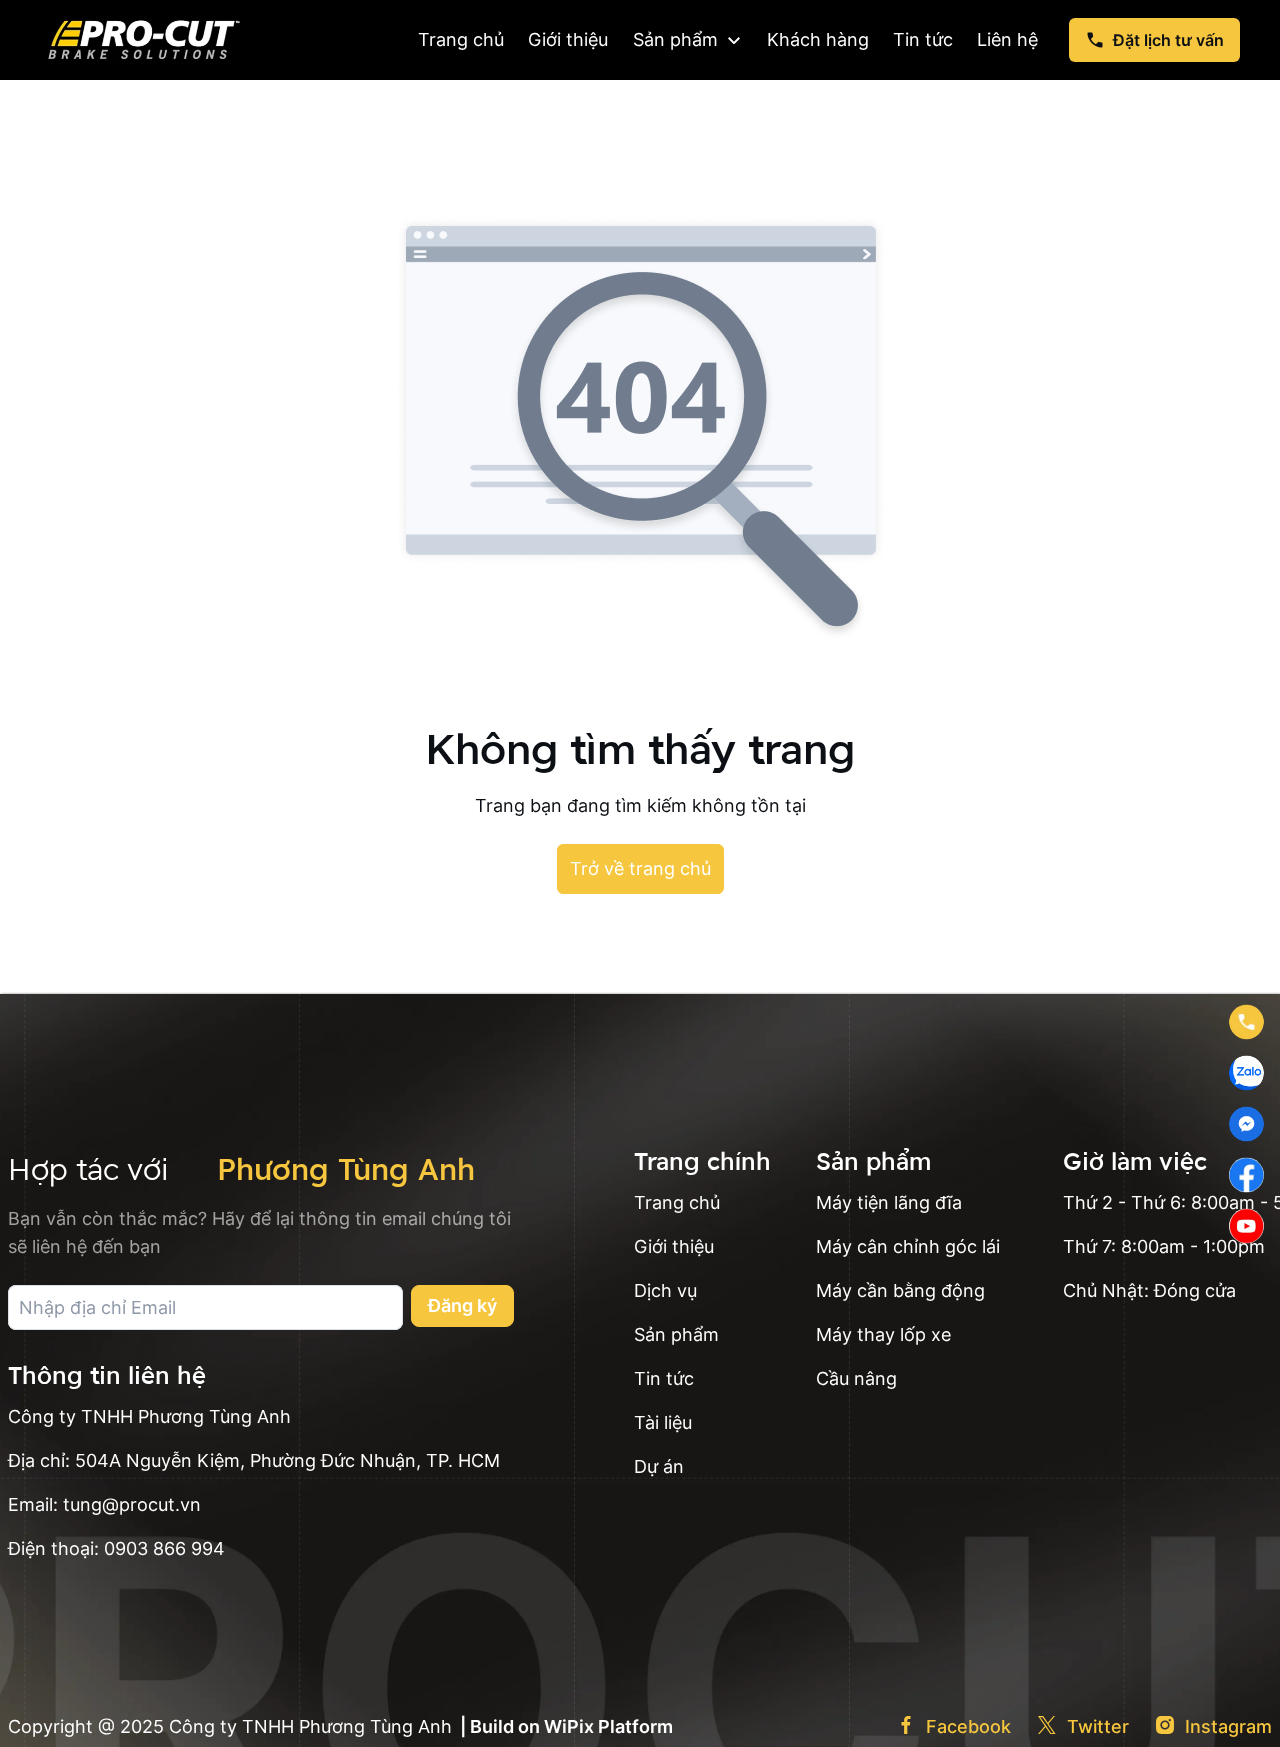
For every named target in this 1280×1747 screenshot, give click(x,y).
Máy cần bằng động (900, 1290)
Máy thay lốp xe (883, 1334)
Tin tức (664, 1378)
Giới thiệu (674, 1246)
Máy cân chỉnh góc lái (908, 1246)
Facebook (968, 1726)
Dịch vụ (665, 1290)
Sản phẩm (676, 1334)
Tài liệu (663, 1422)
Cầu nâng (856, 1378)
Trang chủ (677, 1202)
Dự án (659, 1466)
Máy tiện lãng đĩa (889, 1202)
